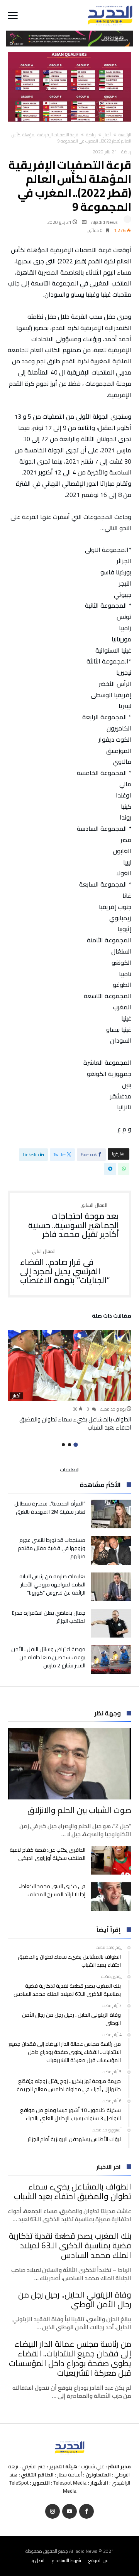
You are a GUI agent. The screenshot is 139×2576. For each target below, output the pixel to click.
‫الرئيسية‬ (125, 135)
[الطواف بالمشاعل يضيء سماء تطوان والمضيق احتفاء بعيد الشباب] (69, 1366)
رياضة (91, 135)
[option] (69, 1381)
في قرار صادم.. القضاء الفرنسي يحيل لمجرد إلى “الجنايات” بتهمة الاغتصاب (65, 1267)
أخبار (107, 135)
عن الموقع (98, 2560)
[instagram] (53, 2512)
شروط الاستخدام (66, 2560)
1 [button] (75, 1445)
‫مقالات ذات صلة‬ (112, 1317)
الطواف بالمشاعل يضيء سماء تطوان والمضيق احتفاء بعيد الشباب (75, 1423)
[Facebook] (86, 2512)
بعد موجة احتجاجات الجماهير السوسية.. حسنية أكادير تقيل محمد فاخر (74, 1221)
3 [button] (63, 1445)
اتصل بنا (37, 2560)
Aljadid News (104, 222)
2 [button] (69, 1445)
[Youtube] (69, 2512)
